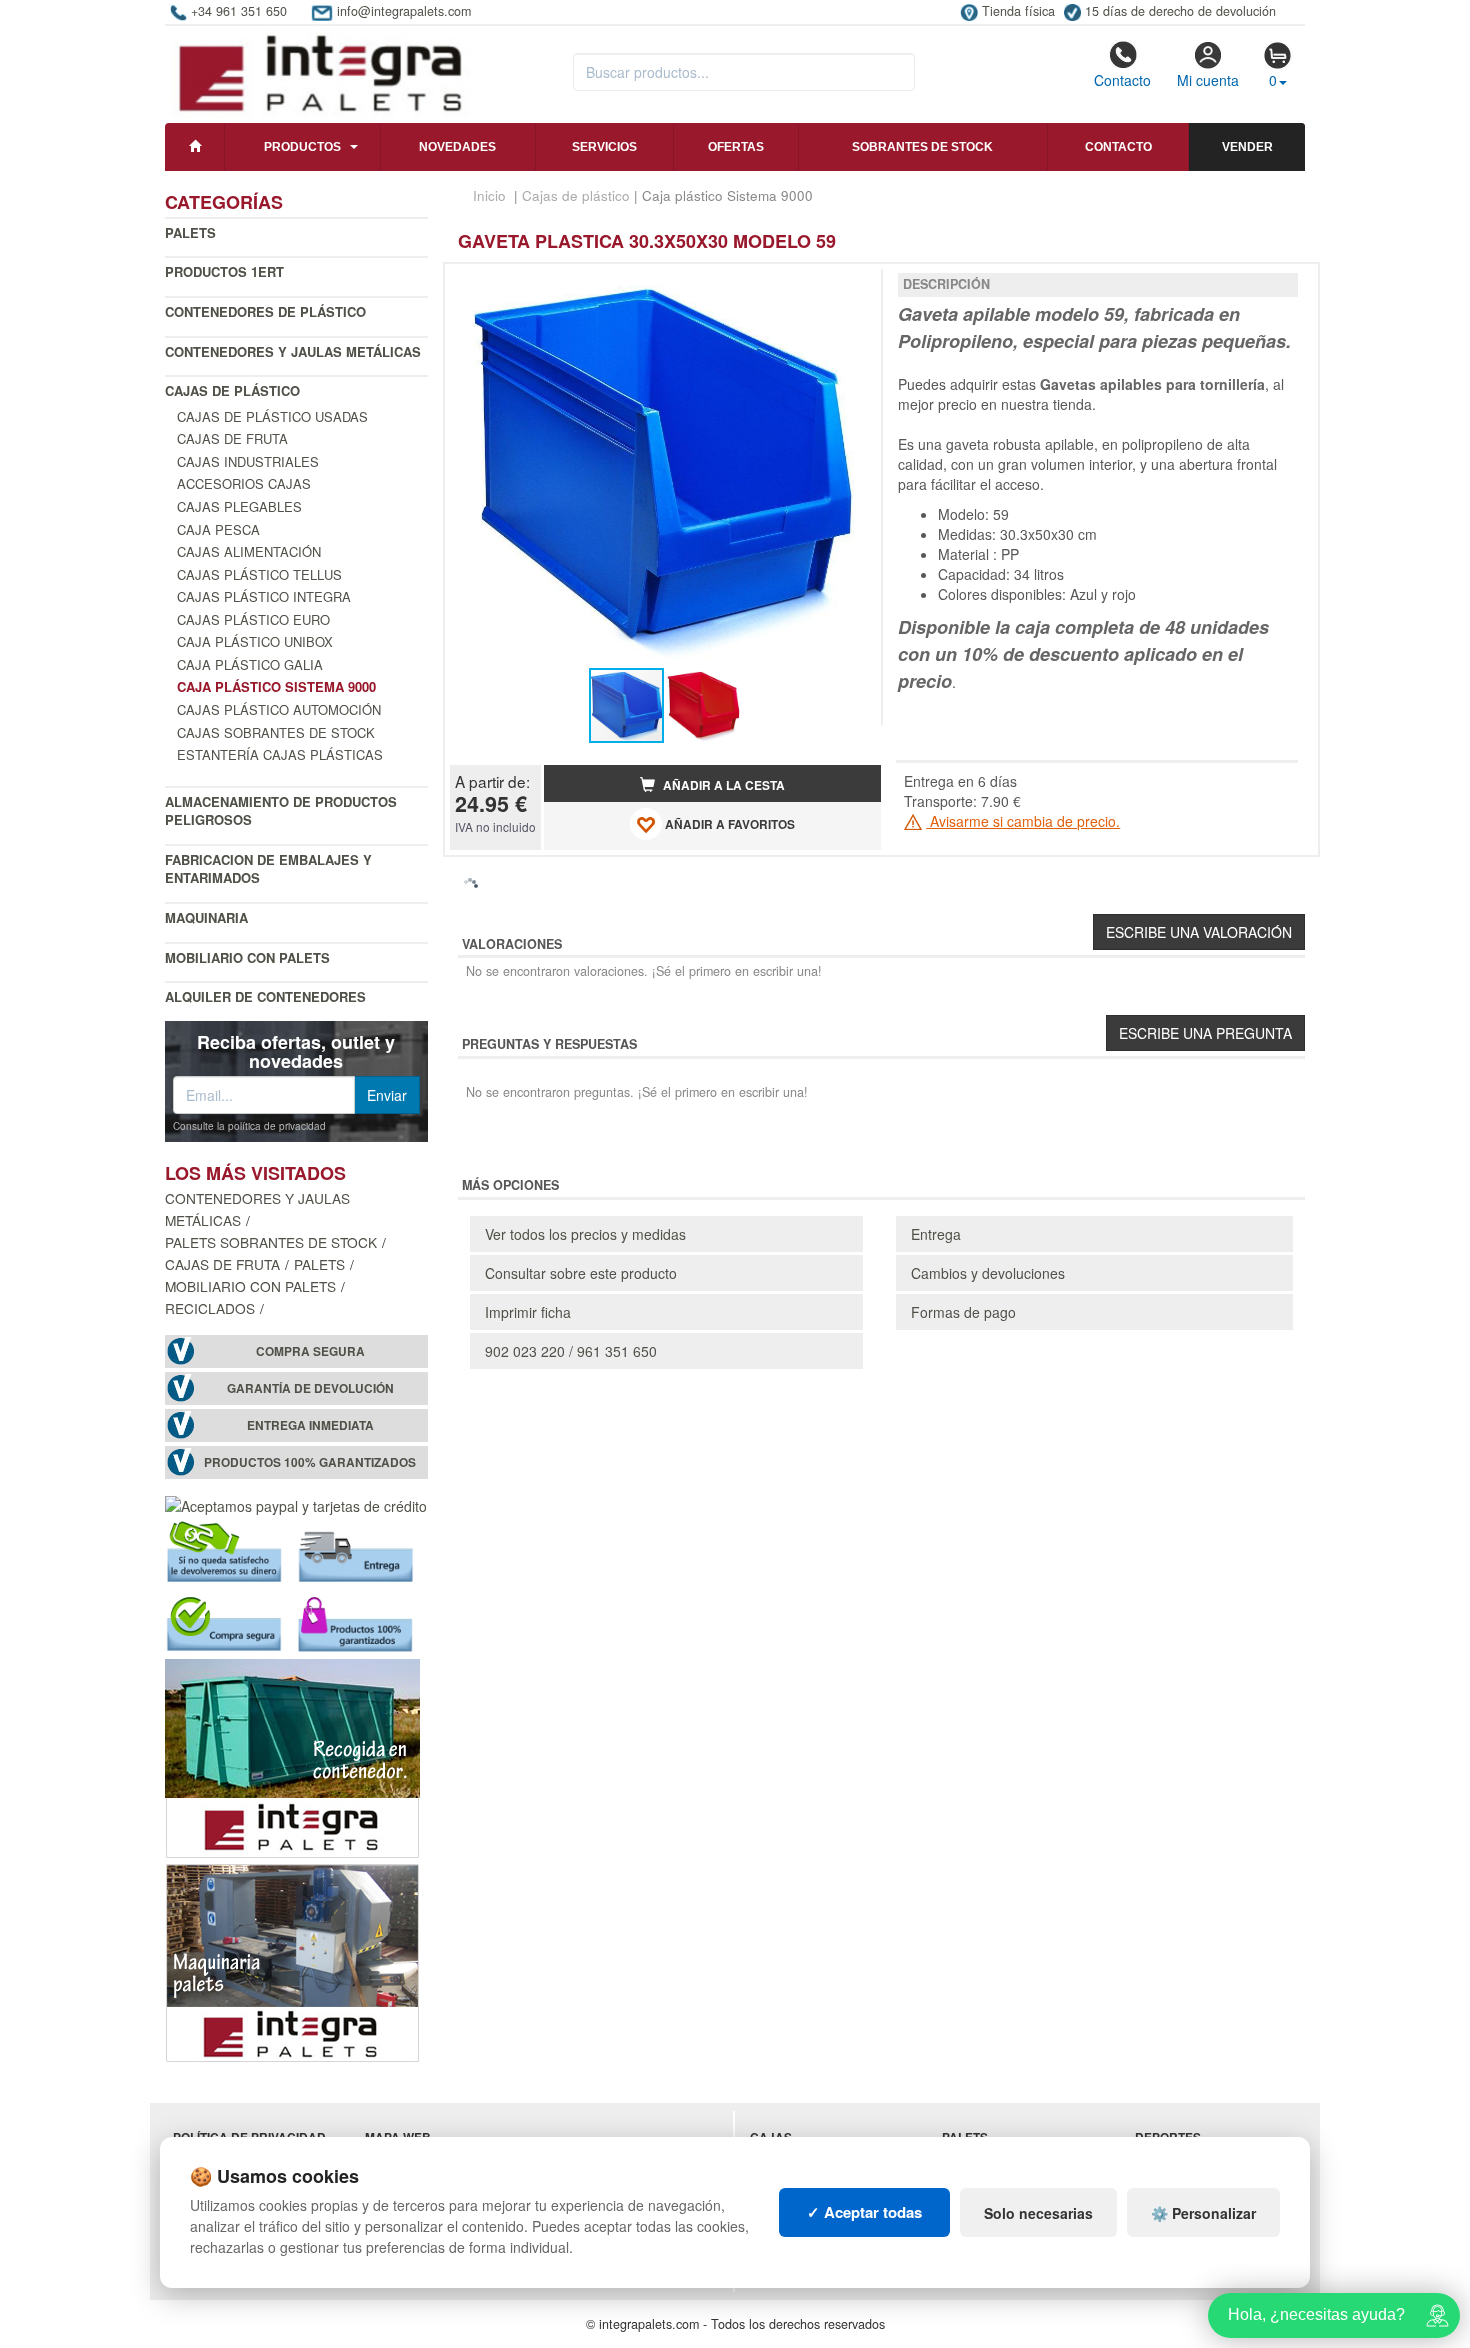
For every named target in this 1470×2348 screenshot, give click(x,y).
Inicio (489, 195)
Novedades (457, 147)
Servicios (604, 147)
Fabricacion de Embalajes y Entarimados (268, 869)
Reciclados (210, 1308)
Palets (190, 232)
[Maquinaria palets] (292, 1961)
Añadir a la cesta (722, 785)
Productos (302, 147)
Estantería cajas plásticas (280, 754)
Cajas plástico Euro (253, 619)
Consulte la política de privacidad (249, 1126)
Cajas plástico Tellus (259, 574)
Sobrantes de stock (922, 147)
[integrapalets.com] (319, 72)
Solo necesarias (1038, 2213)
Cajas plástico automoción (279, 709)
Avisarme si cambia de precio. (1023, 821)
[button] (848, 287)
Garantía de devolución (310, 1388)
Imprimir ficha (528, 1312)
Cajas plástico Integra (264, 596)
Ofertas (736, 147)
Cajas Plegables (239, 506)
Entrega (936, 1234)
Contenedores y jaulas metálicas (293, 351)
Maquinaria (206, 917)
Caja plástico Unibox (255, 641)
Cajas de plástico (232, 390)
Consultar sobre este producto (581, 1273)
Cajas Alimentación (249, 551)
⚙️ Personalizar (1203, 2213)
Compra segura (310, 1351)
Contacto (1122, 80)
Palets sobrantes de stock (271, 1242)
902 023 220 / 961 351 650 (571, 1351)
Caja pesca (218, 529)
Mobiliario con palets (247, 957)
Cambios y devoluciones (988, 1273)
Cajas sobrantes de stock (276, 732)
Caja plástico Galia (250, 664)
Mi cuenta (1208, 80)
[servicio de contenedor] (292, 1757)
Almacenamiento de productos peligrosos (281, 811)
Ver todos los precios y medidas (585, 1234)
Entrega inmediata (310, 1425)
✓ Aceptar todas (864, 2212)
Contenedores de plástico (265, 311)
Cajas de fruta (232, 438)
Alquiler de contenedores (265, 996)
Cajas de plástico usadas (272, 416)
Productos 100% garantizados (310, 1462)
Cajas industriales (248, 461)
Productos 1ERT (224, 271)
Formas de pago (963, 1312)
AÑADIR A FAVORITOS (728, 824)
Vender (1247, 147)
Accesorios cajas (244, 483)
